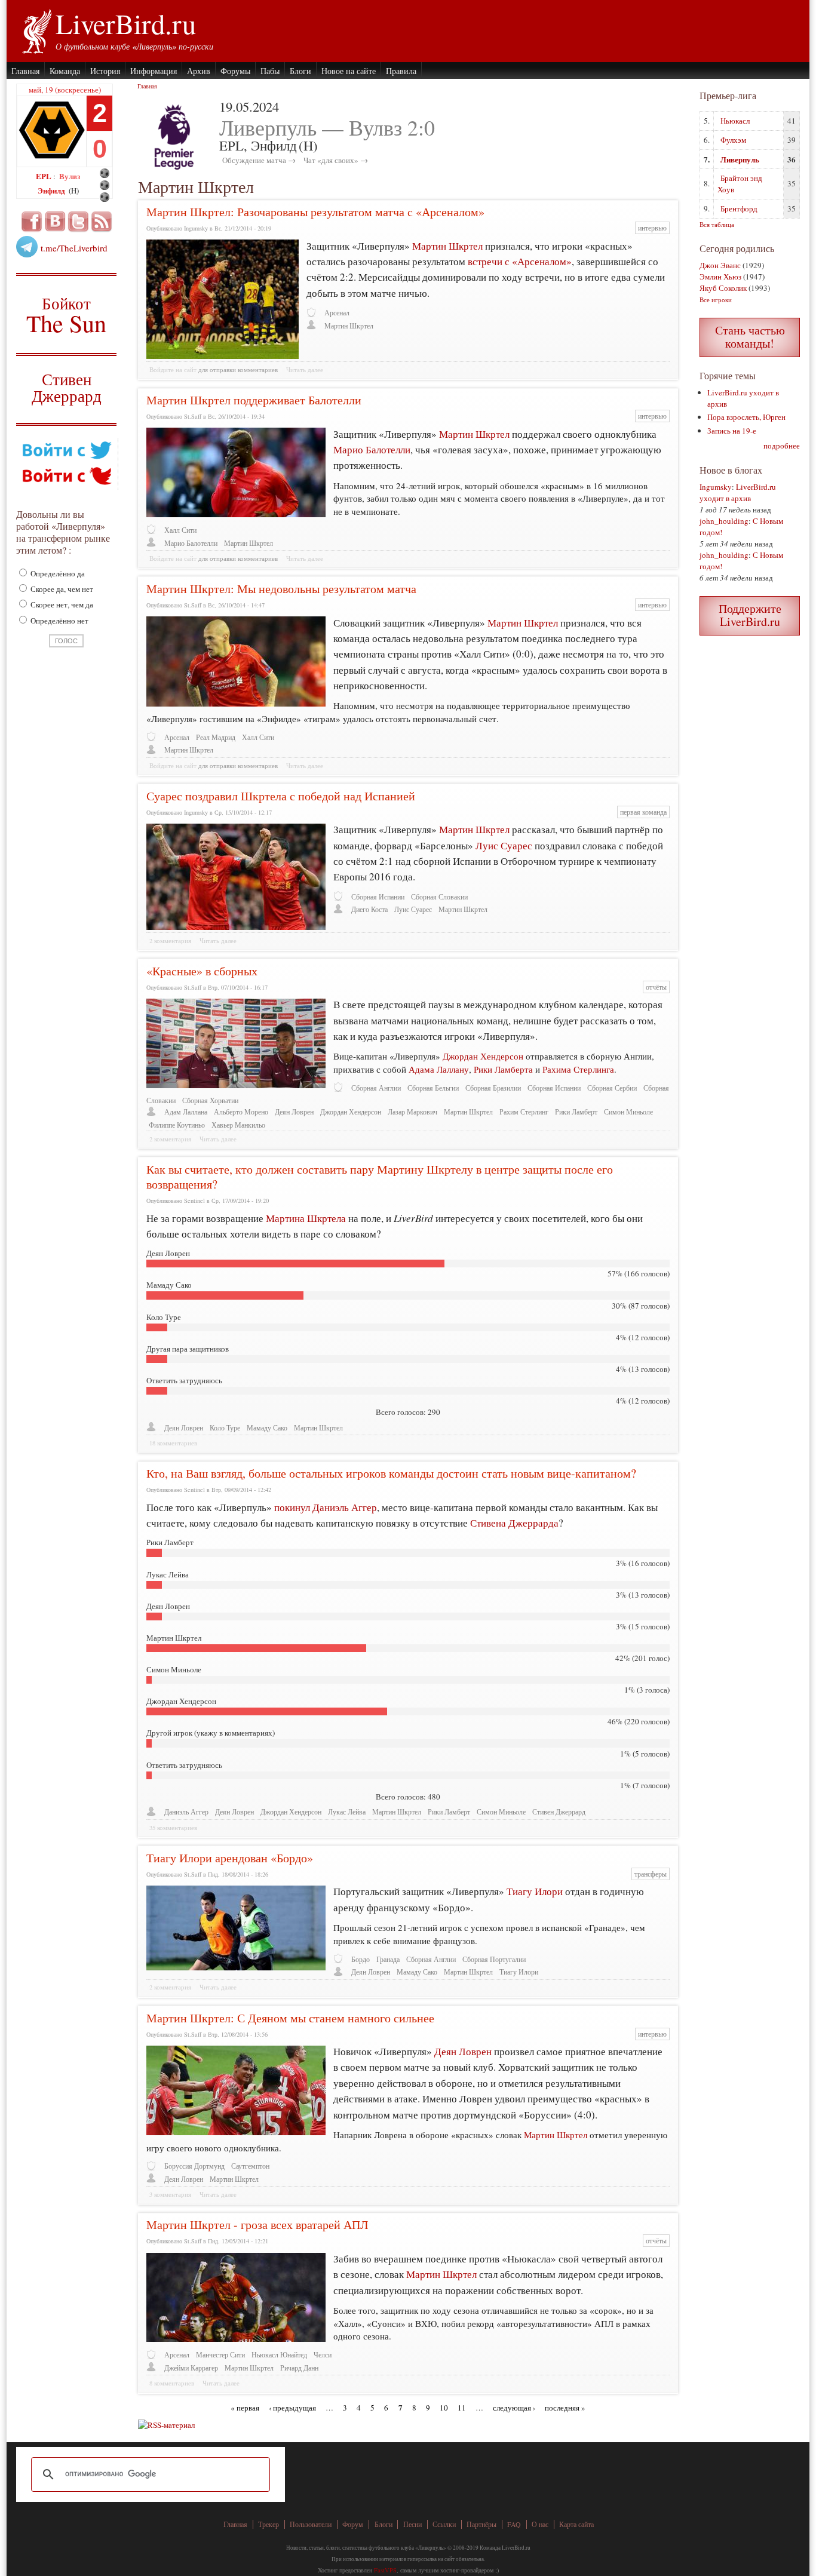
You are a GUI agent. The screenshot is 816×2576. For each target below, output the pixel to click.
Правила (401, 71)
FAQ (514, 2524)
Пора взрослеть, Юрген (746, 417)
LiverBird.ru (126, 23)
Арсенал (337, 313)
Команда (65, 71)
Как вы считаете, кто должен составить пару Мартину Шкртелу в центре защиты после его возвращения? (380, 1177)
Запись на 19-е (732, 431)
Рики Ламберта (504, 1069)
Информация (154, 71)
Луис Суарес (504, 845)
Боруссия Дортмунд (194, 2166)
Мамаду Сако (267, 1428)
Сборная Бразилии (493, 1088)
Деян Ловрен (294, 1112)
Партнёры (481, 2524)
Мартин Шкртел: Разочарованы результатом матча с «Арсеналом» (315, 212)
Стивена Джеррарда (514, 1523)
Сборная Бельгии (433, 1088)
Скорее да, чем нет (61, 589)
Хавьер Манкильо (238, 1125)
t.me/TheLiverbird (74, 248)
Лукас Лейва (347, 1812)
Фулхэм (733, 140)
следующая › (514, 2408)
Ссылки (444, 2524)
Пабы (270, 71)
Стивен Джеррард (67, 389)
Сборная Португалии (494, 1959)
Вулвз (70, 176)
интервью (652, 228)
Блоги (300, 71)
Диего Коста (369, 909)
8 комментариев (172, 2383)
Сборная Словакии (439, 897)
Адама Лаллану (438, 1069)
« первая (245, 2408)
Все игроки (716, 300)
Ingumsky (716, 487)
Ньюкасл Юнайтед (279, 2355)
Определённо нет (59, 621)
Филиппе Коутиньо (177, 1125)
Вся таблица (717, 224)
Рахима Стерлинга (578, 1069)
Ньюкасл (735, 121)
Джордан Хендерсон (484, 1056)
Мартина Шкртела (306, 1218)
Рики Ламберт (576, 1112)
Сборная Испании (378, 897)
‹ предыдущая (292, 2408)
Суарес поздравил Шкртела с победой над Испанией (281, 796)
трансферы (651, 1874)
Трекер (269, 2524)
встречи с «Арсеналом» (520, 261)
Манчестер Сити (220, 2355)
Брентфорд (739, 208)
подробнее (782, 446)
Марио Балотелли (372, 449)
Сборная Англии (376, 1088)
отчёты (656, 987)
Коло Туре (225, 1428)
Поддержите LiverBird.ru (750, 615)
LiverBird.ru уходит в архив (738, 492)
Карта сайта (576, 2524)
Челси (323, 2355)
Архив (199, 71)
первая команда (643, 812)
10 (444, 2408)
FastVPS (385, 2570)
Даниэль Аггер (345, 1507)
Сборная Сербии (612, 1088)
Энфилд (52, 190)
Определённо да (57, 573)
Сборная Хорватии (210, 1100)
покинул (292, 1507)
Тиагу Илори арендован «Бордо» (230, 1858)
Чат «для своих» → (336, 160)
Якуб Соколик (723, 288)
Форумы (235, 71)
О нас (540, 2524)
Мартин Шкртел (447, 246)
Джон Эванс (720, 265)
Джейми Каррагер (191, 2368)
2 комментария (170, 941)
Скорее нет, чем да (61, 604)
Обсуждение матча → (259, 160)
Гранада (388, 1959)
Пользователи (311, 2524)
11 (462, 2408)
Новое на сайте (349, 71)
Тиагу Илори (535, 1891)
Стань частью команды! (750, 337)
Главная (25, 71)
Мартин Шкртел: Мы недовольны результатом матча (281, 589)
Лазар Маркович (412, 1112)
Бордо (361, 1959)
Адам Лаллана (186, 1112)
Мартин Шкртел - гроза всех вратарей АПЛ (257, 2225)
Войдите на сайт (173, 370)
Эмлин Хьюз (720, 277)
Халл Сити (180, 530)
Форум (353, 2524)
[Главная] (36, 30)
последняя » (565, 2408)
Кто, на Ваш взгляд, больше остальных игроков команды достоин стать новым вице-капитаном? (391, 1473)
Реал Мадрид (216, 737)
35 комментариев (173, 1828)
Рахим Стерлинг (524, 1112)
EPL (45, 176)
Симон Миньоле (628, 1112)
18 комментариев (173, 1443)
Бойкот (67, 314)
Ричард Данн (299, 2368)
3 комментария (170, 2194)
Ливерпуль (740, 159)
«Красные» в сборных (202, 971)
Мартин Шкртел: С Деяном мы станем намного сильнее (290, 2018)
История (105, 71)
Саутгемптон (250, 2166)
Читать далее (305, 370)
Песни (412, 2524)
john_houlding (724, 521)
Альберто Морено (241, 1112)
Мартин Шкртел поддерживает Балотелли (254, 400)
